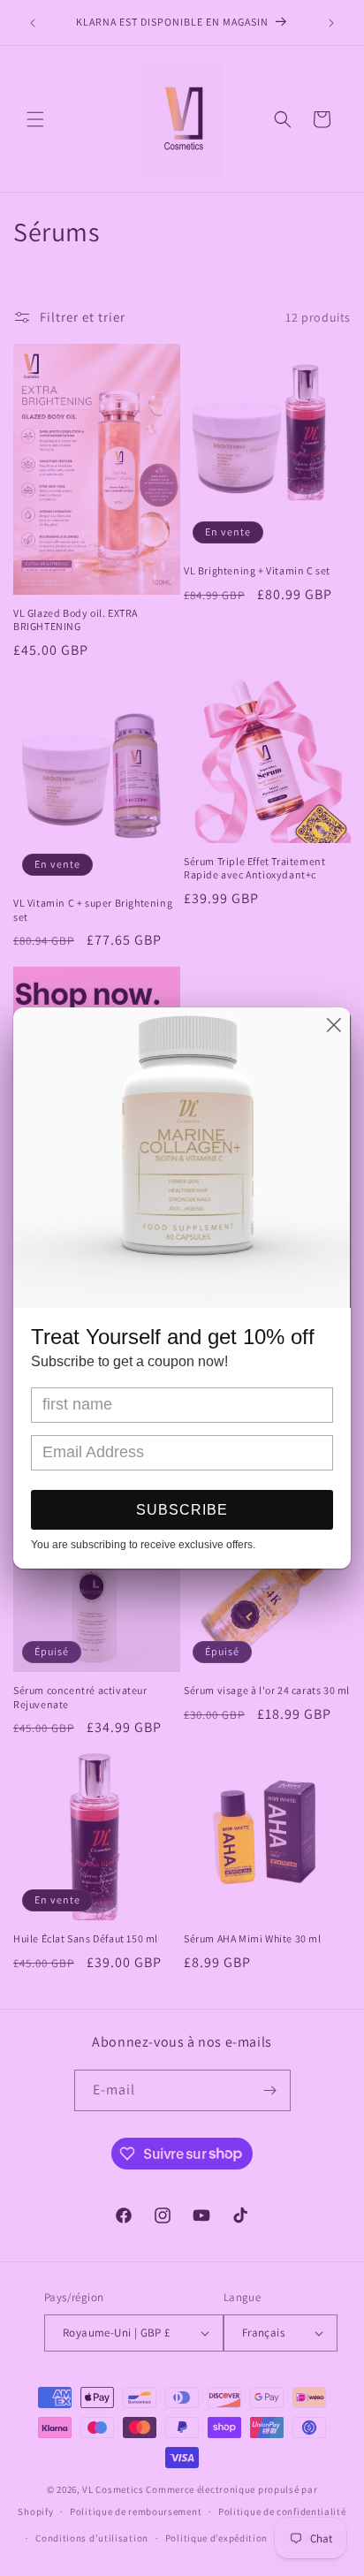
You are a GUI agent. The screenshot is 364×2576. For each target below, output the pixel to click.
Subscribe (182, 1510)
